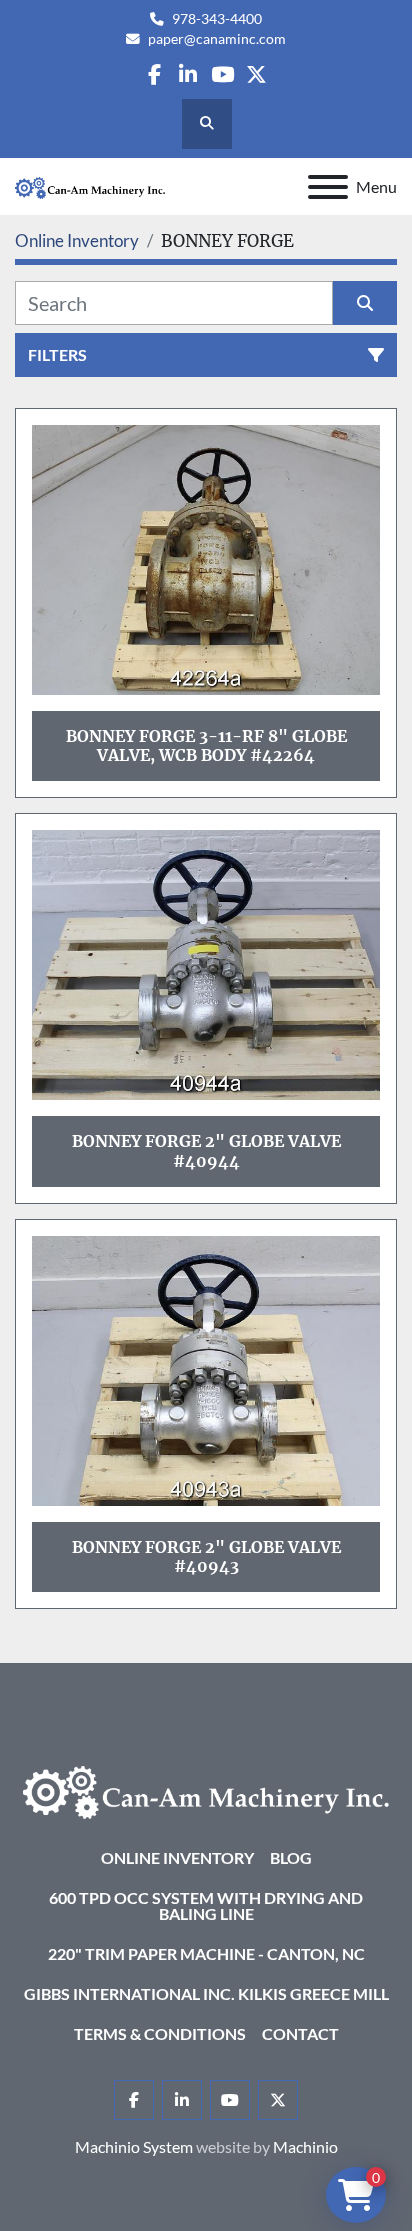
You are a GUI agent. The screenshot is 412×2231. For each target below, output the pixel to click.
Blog (291, 1857)
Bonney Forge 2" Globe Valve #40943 (206, 1556)
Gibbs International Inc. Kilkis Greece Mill (206, 1993)
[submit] (365, 303)
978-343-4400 (217, 19)
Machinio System (134, 2146)
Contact (300, 2033)
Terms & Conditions (160, 2033)
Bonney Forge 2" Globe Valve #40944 (206, 1150)
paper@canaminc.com (217, 39)
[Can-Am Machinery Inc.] (206, 1790)
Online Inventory (177, 1857)
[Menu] (328, 187)
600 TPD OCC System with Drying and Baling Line (206, 1905)
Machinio (305, 2146)
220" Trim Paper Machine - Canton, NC (206, 1953)
